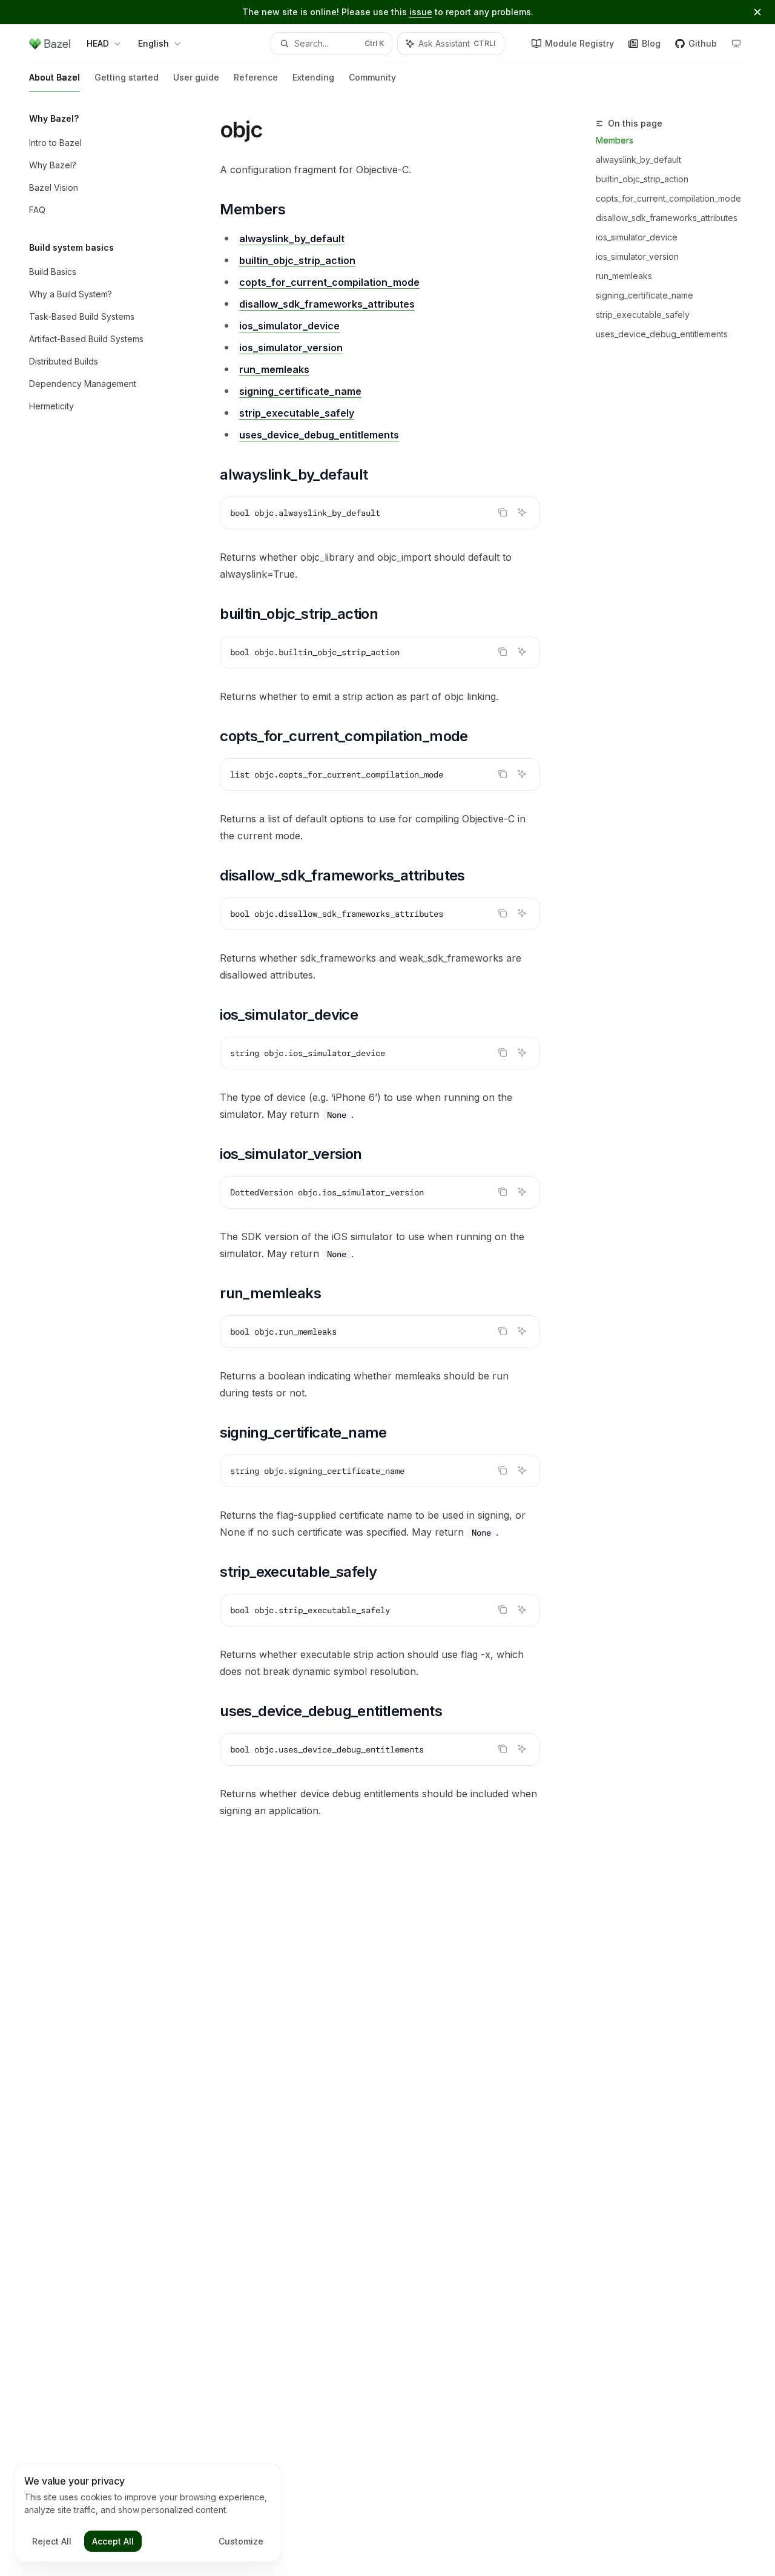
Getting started (127, 77)
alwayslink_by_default (638, 160)
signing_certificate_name (645, 295)
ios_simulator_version (637, 256)
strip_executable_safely (643, 315)
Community (372, 77)
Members (615, 140)
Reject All (52, 2541)
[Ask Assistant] (522, 512)
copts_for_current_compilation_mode (668, 198)
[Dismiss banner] (757, 12)
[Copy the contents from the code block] (503, 512)
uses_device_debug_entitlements (662, 334)
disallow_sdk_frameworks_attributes (667, 218)
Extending (313, 77)
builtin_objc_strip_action (642, 179)
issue (421, 12)
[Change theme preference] (736, 44)
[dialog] (148, 2513)
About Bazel (54, 77)
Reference (256, 77)
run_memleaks (624, 276)
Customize (241, 2541)
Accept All (113, 2541)
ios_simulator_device (637, 237)
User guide (196, 77)
